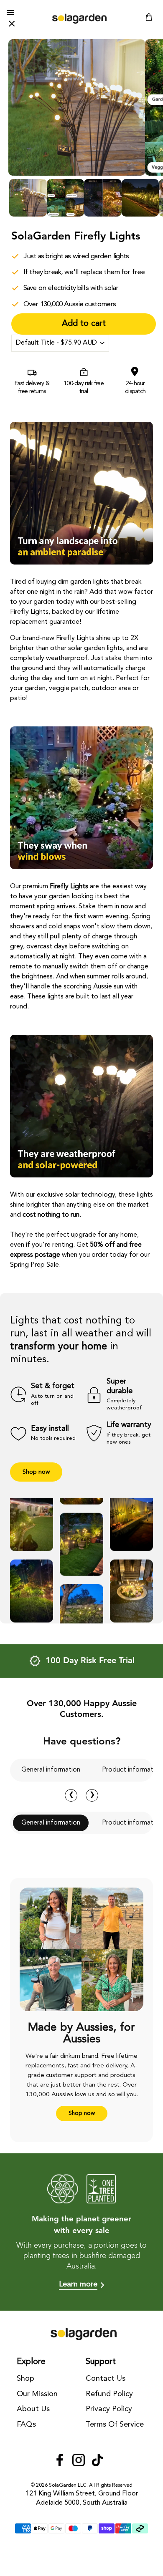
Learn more (78, 2284)
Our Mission (37, 2394)
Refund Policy (109, 2394)
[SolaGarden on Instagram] (79, 2461)
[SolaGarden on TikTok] (97, 2461)
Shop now (36, 1472)
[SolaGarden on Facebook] (60, 2461)
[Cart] (149, 19)
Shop (25, 2379)
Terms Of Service (115, 2425)
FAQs (26, 2425)
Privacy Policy (109, 2409)
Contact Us (106, 2379)
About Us (33, 2409)
